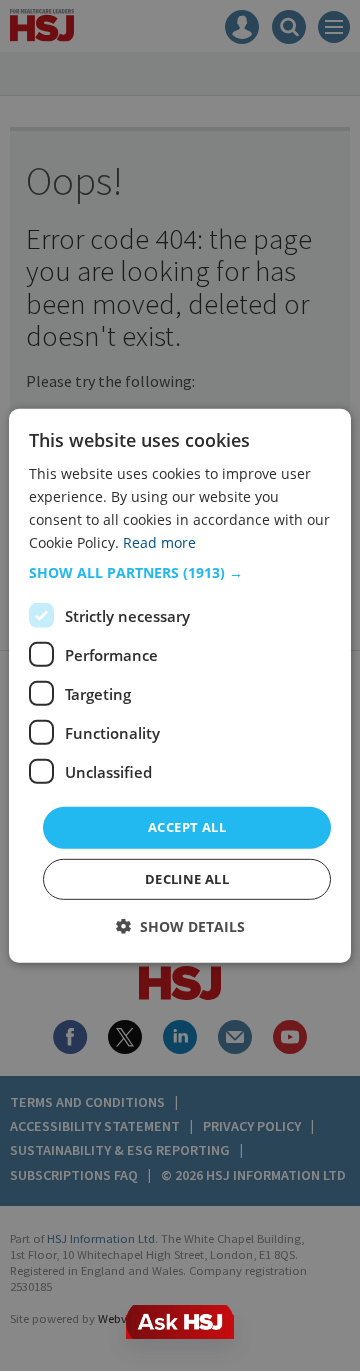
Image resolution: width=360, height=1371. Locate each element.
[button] (180, 573)
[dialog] (180, 685)
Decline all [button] (187, 879)
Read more (159, 542)
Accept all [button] (187, 827)
